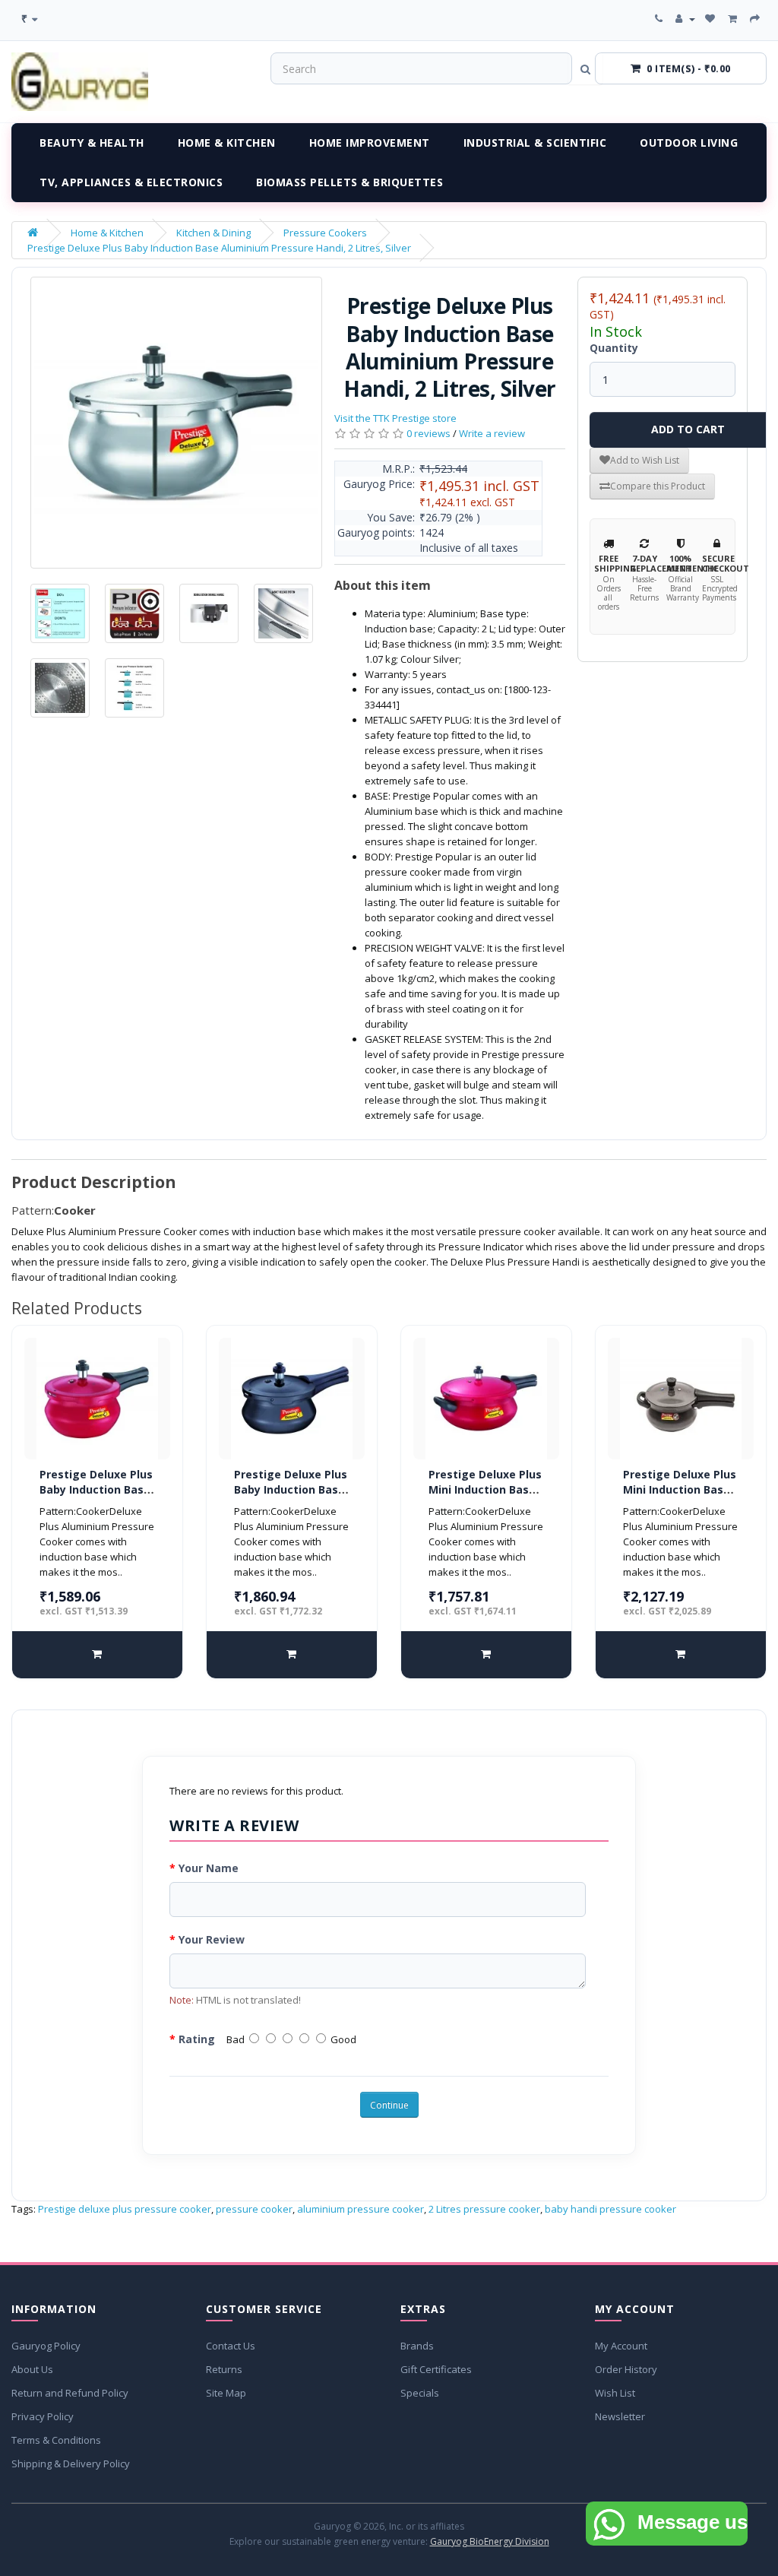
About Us (32, 2369)
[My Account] (685, 19)
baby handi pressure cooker (610, 2209)
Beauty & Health (92, 143)
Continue (389, 2105)
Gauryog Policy (46, 2346)
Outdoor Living (689, 143)
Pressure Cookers (325, 233)
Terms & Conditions (56, 2440)
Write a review (492, 433)
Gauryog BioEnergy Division (490, 2541)
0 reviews (429, 433)
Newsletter (620, 2416)
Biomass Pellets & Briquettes (349, 182)
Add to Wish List (645, 460)
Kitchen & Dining (213, 233)
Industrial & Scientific (535, 143)
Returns (224, 2369)
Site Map (226, 2393)
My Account (621, 2346)
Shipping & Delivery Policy (71, 2464)
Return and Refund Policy (70, 2393)
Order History (626, 2369)
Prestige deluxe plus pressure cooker (125, 2209)
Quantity (614, 348)
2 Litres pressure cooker (484, 2209)
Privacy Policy (43, 2416)
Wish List (615, 2393)
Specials (420, 2393)
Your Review (212, 1939)
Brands (417, 2346)
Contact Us (231, 2346)
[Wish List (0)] (712, 19)
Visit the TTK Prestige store (395, 418)
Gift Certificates (436, 2369)
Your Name (209, 1868)
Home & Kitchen (227, 143)
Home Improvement (370, 143)
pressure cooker (254, 2209)
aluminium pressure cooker (361, 2209)
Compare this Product (658, 486)
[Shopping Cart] (734, 19)
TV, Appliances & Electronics (131, 182)
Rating (197, 2039)
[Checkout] (756, 19)
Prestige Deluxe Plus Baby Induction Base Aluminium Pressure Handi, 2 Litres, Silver (219, 248)
